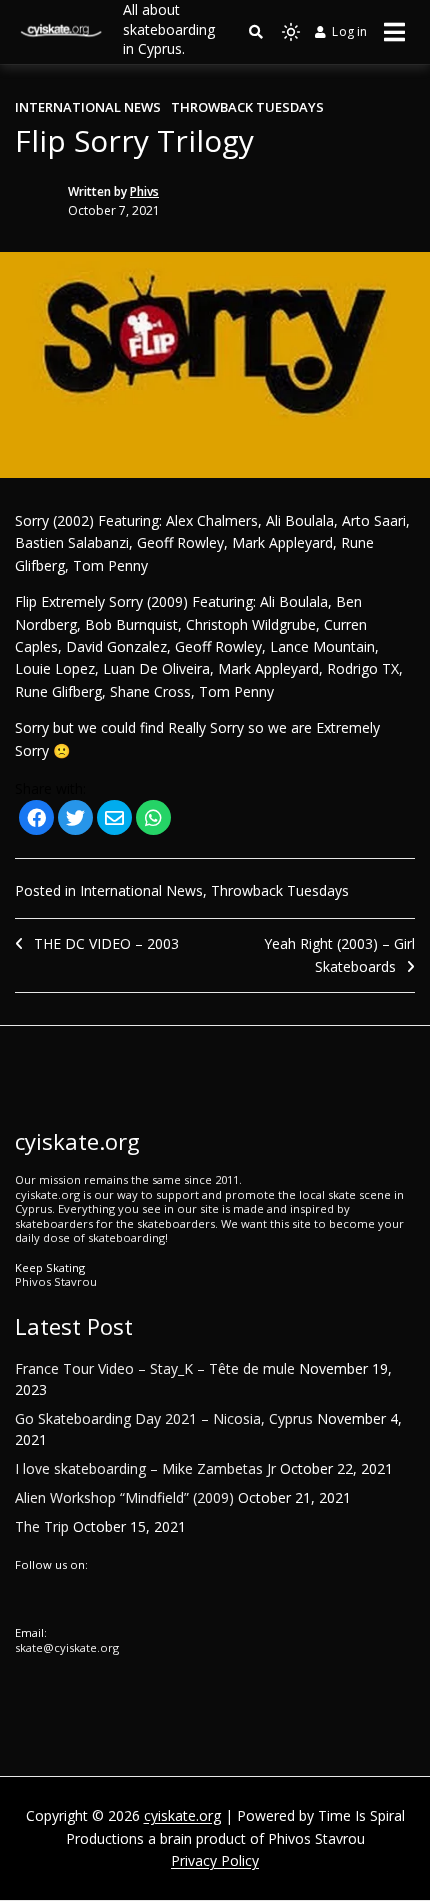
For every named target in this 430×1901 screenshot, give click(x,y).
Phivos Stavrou (56, 1281)
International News (88, 107)
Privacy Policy (215, 1860)
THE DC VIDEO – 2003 (106, 943)
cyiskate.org (182, 1815)
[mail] (114, 819)
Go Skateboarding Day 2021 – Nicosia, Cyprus (164, 1418)
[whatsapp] (153, 819)
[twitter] (75, 819)
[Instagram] (40, 1598)
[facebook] (36, 819)
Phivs (144, 191)
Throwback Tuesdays (247, 107)
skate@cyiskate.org (67, 1647)
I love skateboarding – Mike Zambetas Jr (145, 1468)
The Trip (42, 1526)
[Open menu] (394, 32)
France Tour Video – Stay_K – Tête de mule (155, 1368)
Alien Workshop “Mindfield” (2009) (124, 1497)
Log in (349, 31)
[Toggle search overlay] (256, 32)
